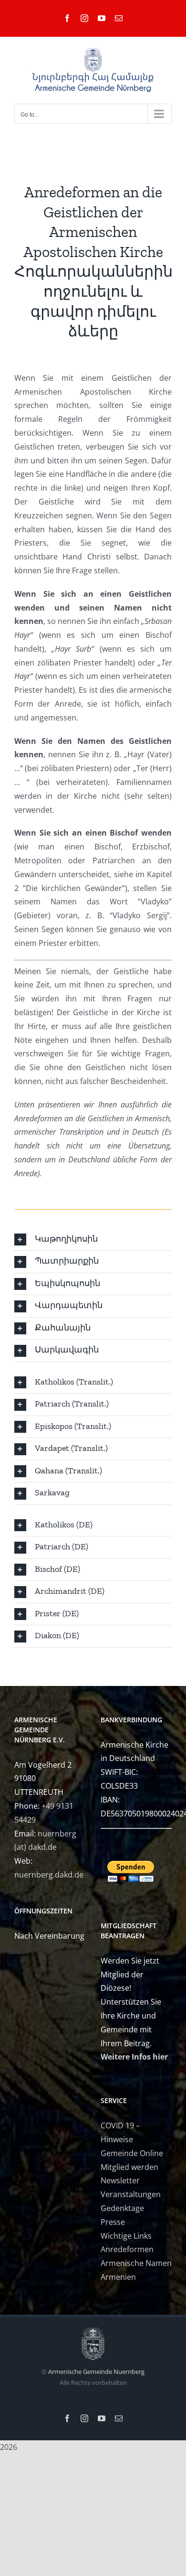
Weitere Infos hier (134, 2057)
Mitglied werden (129, 2167)
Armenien (118, 2277)
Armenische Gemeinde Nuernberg (96, 2372)
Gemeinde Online (132, 2153)
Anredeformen (127, 2249)
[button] (93, 1240)
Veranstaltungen (131, 2194)
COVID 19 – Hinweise (120, 2132)
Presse (113, 2222)
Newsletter (120, 2180)
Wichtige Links (126, 2236)
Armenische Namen (136, 2263)
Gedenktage (122, 2208)
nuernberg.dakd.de (49, 1875)
